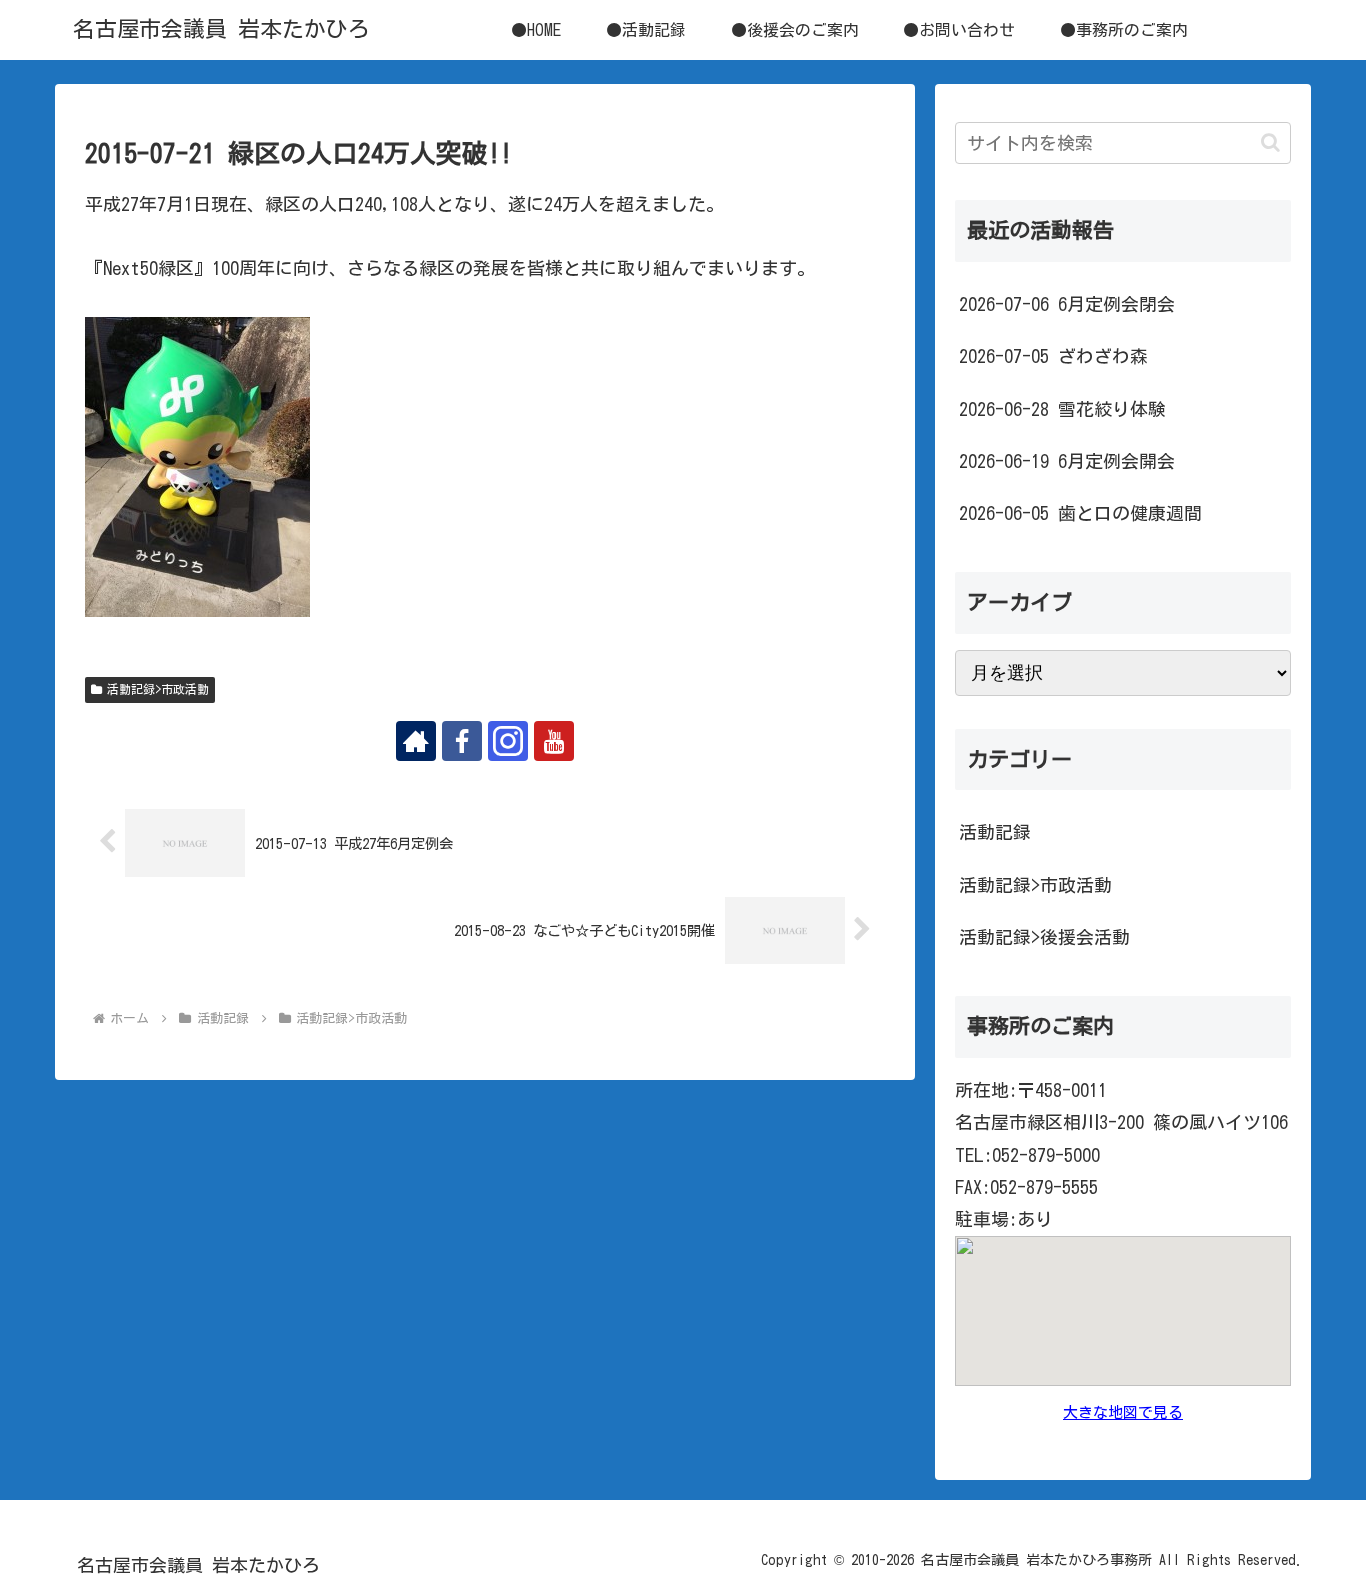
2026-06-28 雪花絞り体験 (1062, 409)
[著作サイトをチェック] (416, 741)
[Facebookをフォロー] (462, 741)
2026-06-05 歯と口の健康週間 (1080, 513)
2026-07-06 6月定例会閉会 (1067, 304)
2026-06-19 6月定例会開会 (1067, 461)
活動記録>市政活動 (158, 689)
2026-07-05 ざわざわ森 (1053, 356)
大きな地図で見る (1123, 1412)
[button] (1270, 142)
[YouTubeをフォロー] (554, 741)
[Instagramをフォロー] (508, 741)
